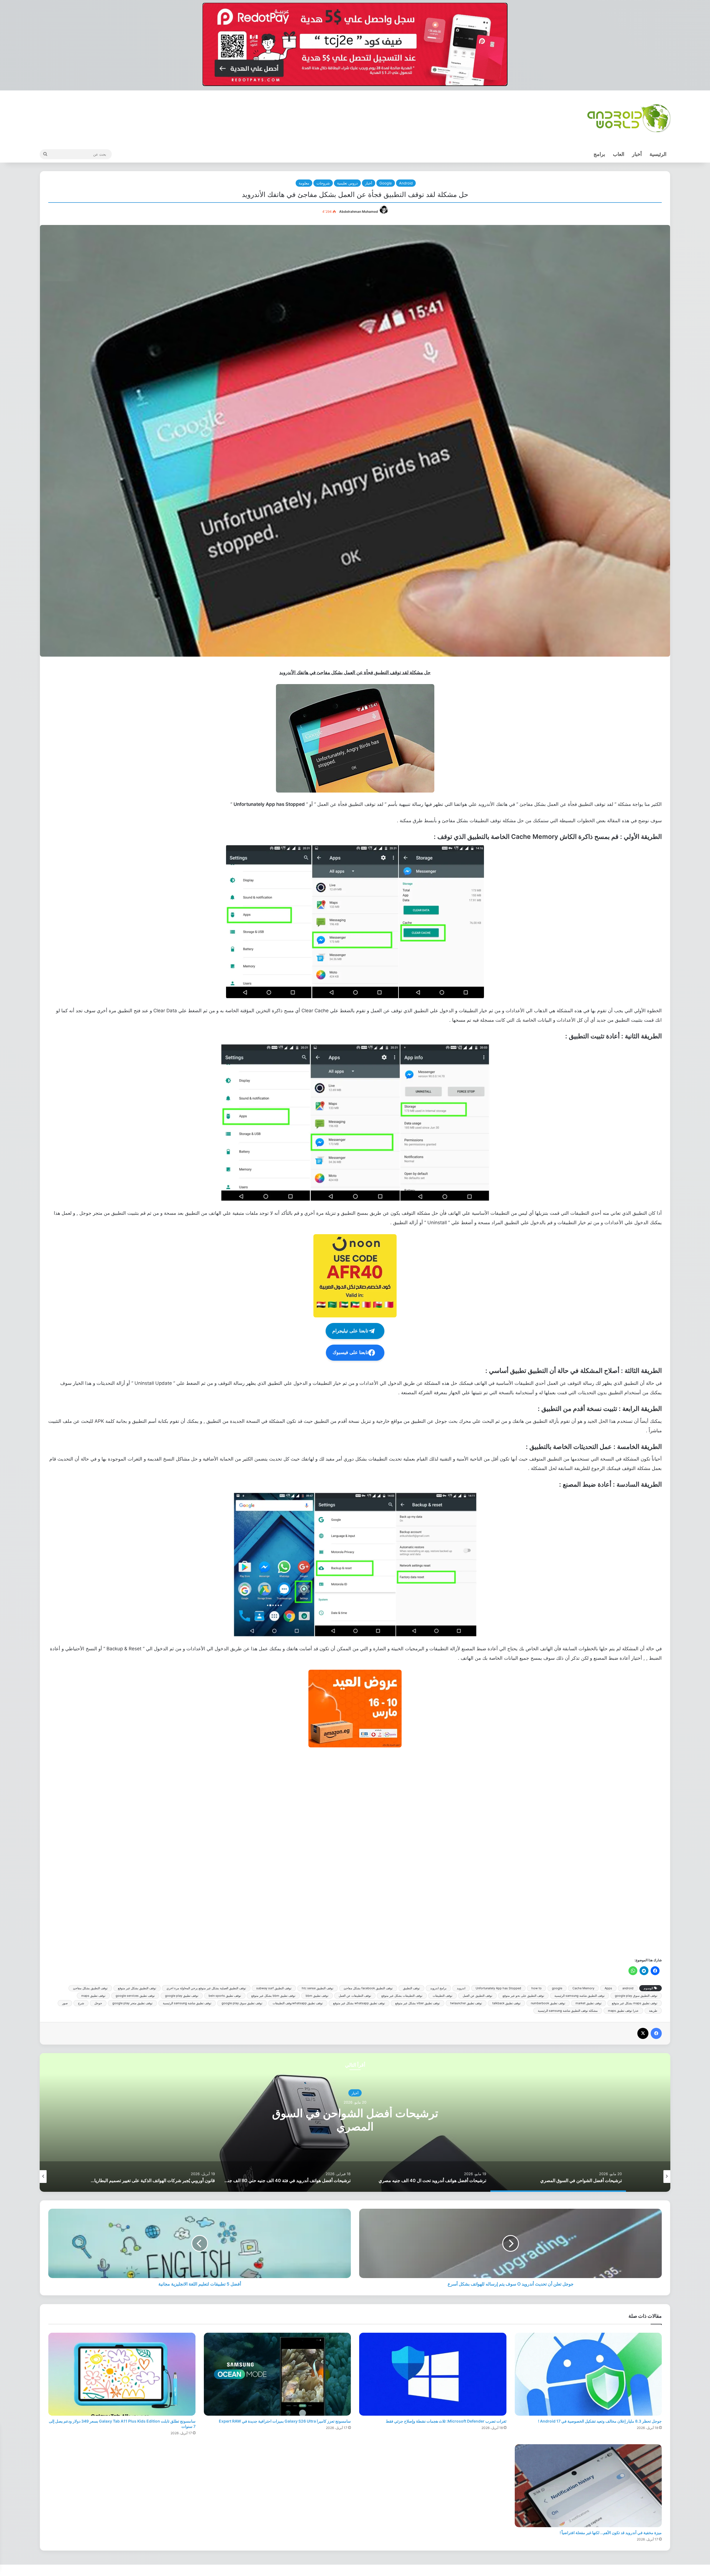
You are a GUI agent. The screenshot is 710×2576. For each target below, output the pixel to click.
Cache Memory (583, 1988)
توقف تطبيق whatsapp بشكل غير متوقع (359, 2003)
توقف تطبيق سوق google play (242, 2003)
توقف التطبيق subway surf (274, 1988)
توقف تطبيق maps (93, 1996)
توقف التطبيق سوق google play (636, 1996)
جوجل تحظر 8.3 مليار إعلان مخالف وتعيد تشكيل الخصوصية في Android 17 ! (600, 2421)
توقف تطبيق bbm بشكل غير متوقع (273, 1996)
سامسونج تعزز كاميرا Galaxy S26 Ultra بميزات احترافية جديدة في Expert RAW (285, 2421)
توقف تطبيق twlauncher (466, 2003)
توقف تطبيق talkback (506, 2003)
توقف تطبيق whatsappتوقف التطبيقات (298, 2003)
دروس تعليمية (347, 183)
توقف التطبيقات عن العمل (355, 1996)
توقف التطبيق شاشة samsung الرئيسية (580, 1996)
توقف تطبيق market (589, 2003)
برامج (599, 154)
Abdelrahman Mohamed (359, 212)
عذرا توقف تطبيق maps (623, 2011)
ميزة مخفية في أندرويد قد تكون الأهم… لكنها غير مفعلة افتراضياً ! (611, 2533)
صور (65, 2003)
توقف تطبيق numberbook (548, 2003)
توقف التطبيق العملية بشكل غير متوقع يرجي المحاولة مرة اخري (206, 1988)
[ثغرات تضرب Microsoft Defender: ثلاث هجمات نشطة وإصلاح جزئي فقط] (433, 2374)
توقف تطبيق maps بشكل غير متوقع (635, 2003)
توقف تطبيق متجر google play (132, 2003)
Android (406, 183)
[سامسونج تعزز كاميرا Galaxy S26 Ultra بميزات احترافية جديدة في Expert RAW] (277, 2374)
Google (386, 183)
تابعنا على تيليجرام (350, 1331)
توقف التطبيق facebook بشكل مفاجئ (368, 1988)
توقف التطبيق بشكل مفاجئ (90, 1988)
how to (537, 1988)
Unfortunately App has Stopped (498, 1988)
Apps (608, 1988)
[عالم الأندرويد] (629, 118)
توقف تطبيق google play (182, 1996)
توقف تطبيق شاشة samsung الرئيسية (187, 2003)
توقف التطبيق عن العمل (477, 1996)
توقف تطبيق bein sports (225, 1996)
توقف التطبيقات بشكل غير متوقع (402, 1996)
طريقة (653, 2011)
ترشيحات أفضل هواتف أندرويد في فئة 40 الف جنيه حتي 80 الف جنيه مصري (355, 2120)
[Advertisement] (495, 1852)
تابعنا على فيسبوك (350, 1352)
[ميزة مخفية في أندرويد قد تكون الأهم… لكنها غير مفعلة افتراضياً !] (588, 2486)
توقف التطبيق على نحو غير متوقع (523, 1996)
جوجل (98, 2003)
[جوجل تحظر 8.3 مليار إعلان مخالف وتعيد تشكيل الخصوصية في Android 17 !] (588, 2374)
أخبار (637, 154)
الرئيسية (658, 154)
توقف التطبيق (411, 1988)
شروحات (323, 183)
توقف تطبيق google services (135, 1996)
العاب (619, 154)
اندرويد (461, 1988)
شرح (81, 2003)
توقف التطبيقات (443, 1996)
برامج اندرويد (438, 1988)
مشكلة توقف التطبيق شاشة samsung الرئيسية (568, 2011)
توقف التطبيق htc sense (318, 1988)
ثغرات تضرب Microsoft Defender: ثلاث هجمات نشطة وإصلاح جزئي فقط (446, 2421)
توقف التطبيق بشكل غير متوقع (137, 1988)
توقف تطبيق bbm (317, 1996)
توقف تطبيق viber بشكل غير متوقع (418, 2003)
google (557, 1988)
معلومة (304, 183)
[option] (355, 2122)
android (628, 1988)
